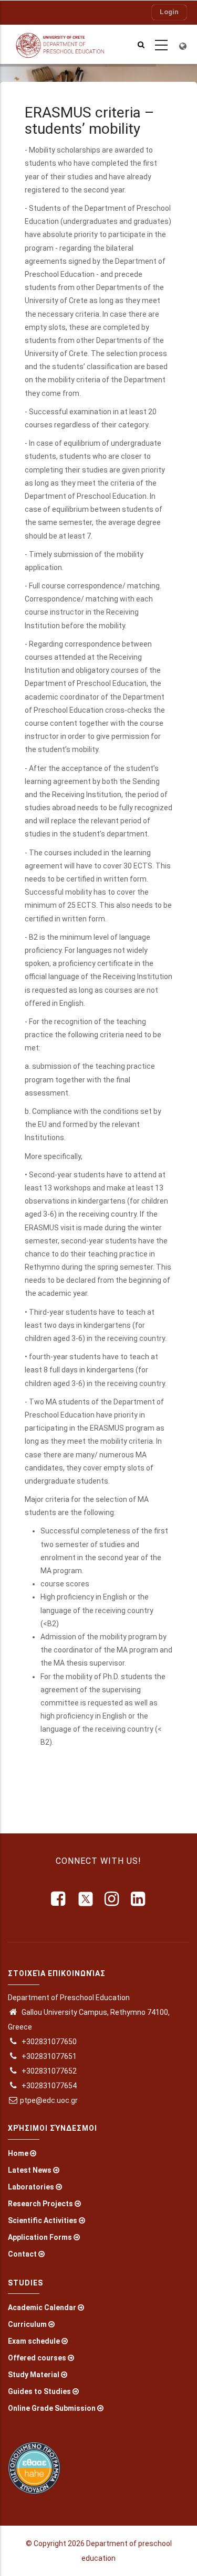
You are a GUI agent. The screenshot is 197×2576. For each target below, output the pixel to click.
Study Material (34, 2375)
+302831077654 (48, 2086)
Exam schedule (34, 2341)
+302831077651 (48, 2056)
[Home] (66, 44)
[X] (86, 1899)
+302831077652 (48, 2071)
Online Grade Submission (52, 2408)
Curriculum (27, 2324)
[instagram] (112, 1899)
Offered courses (37, 2358)
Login (169, 12)
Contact (22, 2254)
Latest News (30, 2170)
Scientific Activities (43, 2220)
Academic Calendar (42, 2307)
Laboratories (31, 2187)
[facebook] (59, 1899)
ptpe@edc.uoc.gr (49, 2100)
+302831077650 (48, 2042)
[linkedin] (139, 1899)
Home (18, 2153)
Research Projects (40, 2204)
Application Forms (40, 2237)
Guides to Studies (39, 2391)
